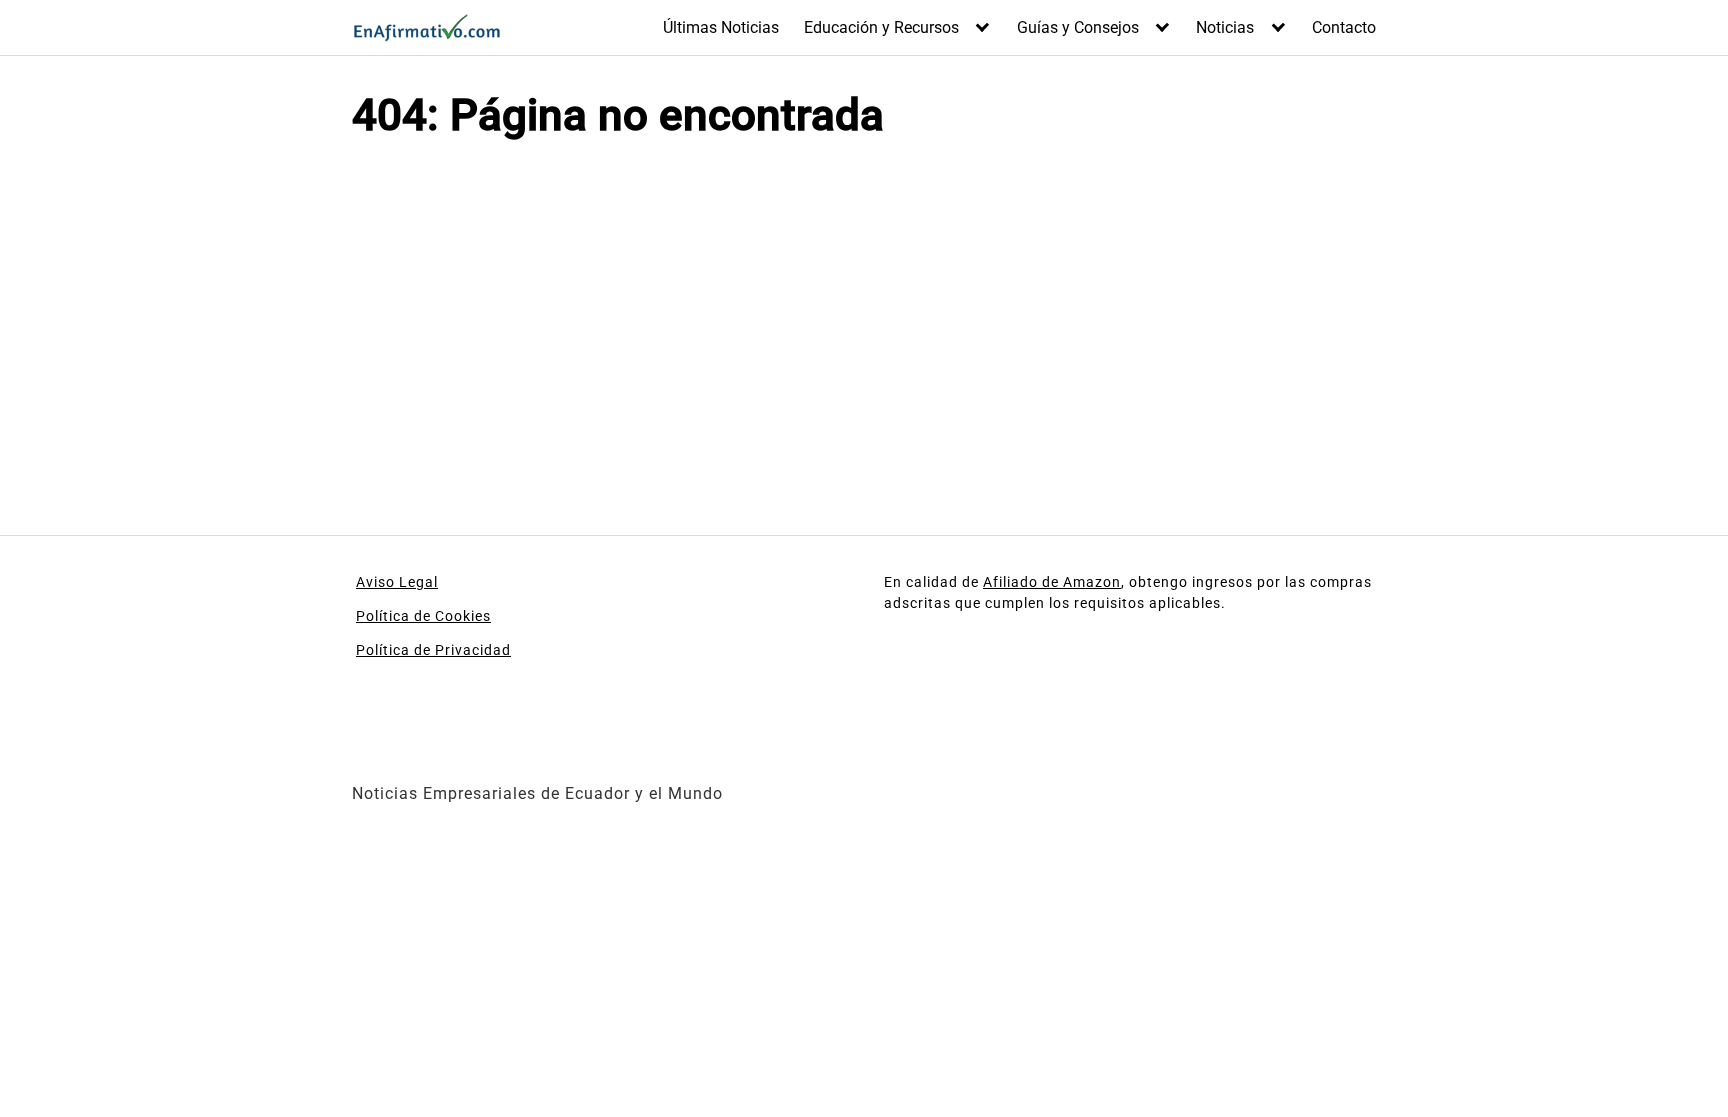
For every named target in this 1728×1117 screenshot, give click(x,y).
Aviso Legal (397, 582)
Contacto (1344, 27)
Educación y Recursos (881, 27)
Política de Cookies (423, 616)
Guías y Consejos (1078, 27)
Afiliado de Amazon (1052, 582)
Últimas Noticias (721, 27)
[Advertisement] (600, 323)
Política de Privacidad (433, 650)
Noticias (1225, 27)
